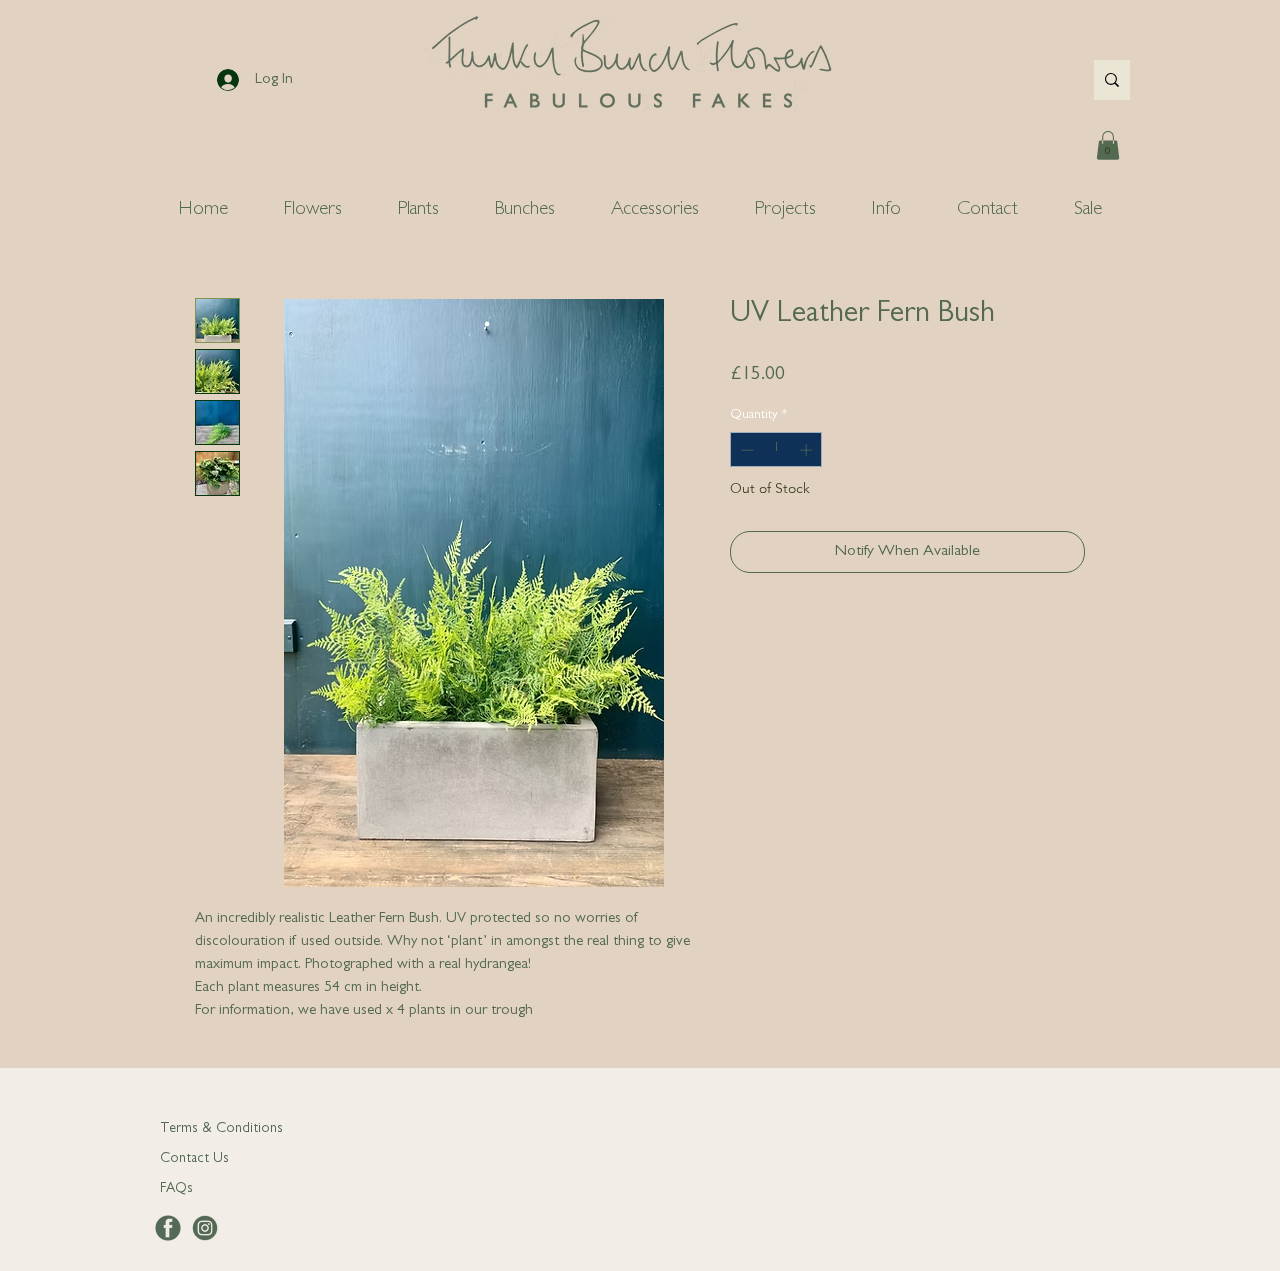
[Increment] (808, 450)
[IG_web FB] (205, 1228)
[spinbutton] (776, 450)
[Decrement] (745, 450)
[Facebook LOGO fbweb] (168, 1228)
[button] (1108, 145)
